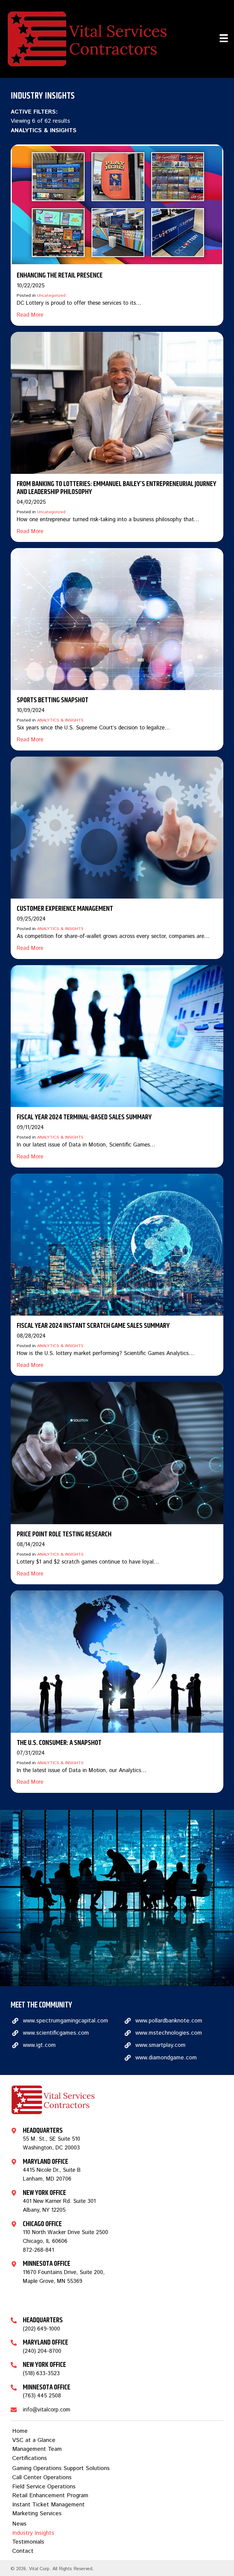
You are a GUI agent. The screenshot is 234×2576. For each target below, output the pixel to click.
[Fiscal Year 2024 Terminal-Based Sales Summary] (117, 1036)
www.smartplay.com (160, 2045)
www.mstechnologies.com (169, 2033)
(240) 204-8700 (42, 2351)
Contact (23, 2551)
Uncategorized (51, 296)
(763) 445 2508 (42, 2396)
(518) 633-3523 (41, 2374)
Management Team (37, 2449)
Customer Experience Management (65, 909)
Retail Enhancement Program (50, 2496)
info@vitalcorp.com (47, 2410)
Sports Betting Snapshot (53, 700)
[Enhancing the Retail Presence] (117, 205)
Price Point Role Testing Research (64, 1534)
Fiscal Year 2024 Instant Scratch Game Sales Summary (93, 1326)
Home (20, 2431)
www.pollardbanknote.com (169, 2021)
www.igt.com (39, 2045)
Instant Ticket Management (48, 2505)
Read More (30, 315)
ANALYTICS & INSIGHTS (60, 720)
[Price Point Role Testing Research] (117, 1453)
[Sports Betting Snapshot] (117, 619)
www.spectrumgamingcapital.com (66, 2021)
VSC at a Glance (34, 2440)
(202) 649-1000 (41, 2329)
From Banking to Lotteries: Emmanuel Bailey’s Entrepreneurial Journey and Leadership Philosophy (117, 488)
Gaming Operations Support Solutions (61, 2468)
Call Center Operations (42, 2478)
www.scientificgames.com (56, 2033)
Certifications (30, 2458)
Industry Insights (33, 2533)
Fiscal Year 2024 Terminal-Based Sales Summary (84, 1117)
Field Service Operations (44, 2487)
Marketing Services (37, 2514)
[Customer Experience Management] (117, 827)
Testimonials (28, 2542)
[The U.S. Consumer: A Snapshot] (117, 1661)
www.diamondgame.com (166, 2058)
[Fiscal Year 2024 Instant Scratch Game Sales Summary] (117, 1244)
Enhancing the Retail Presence (60, 275)
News (19, 2524)
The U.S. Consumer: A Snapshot (59, 1743)
